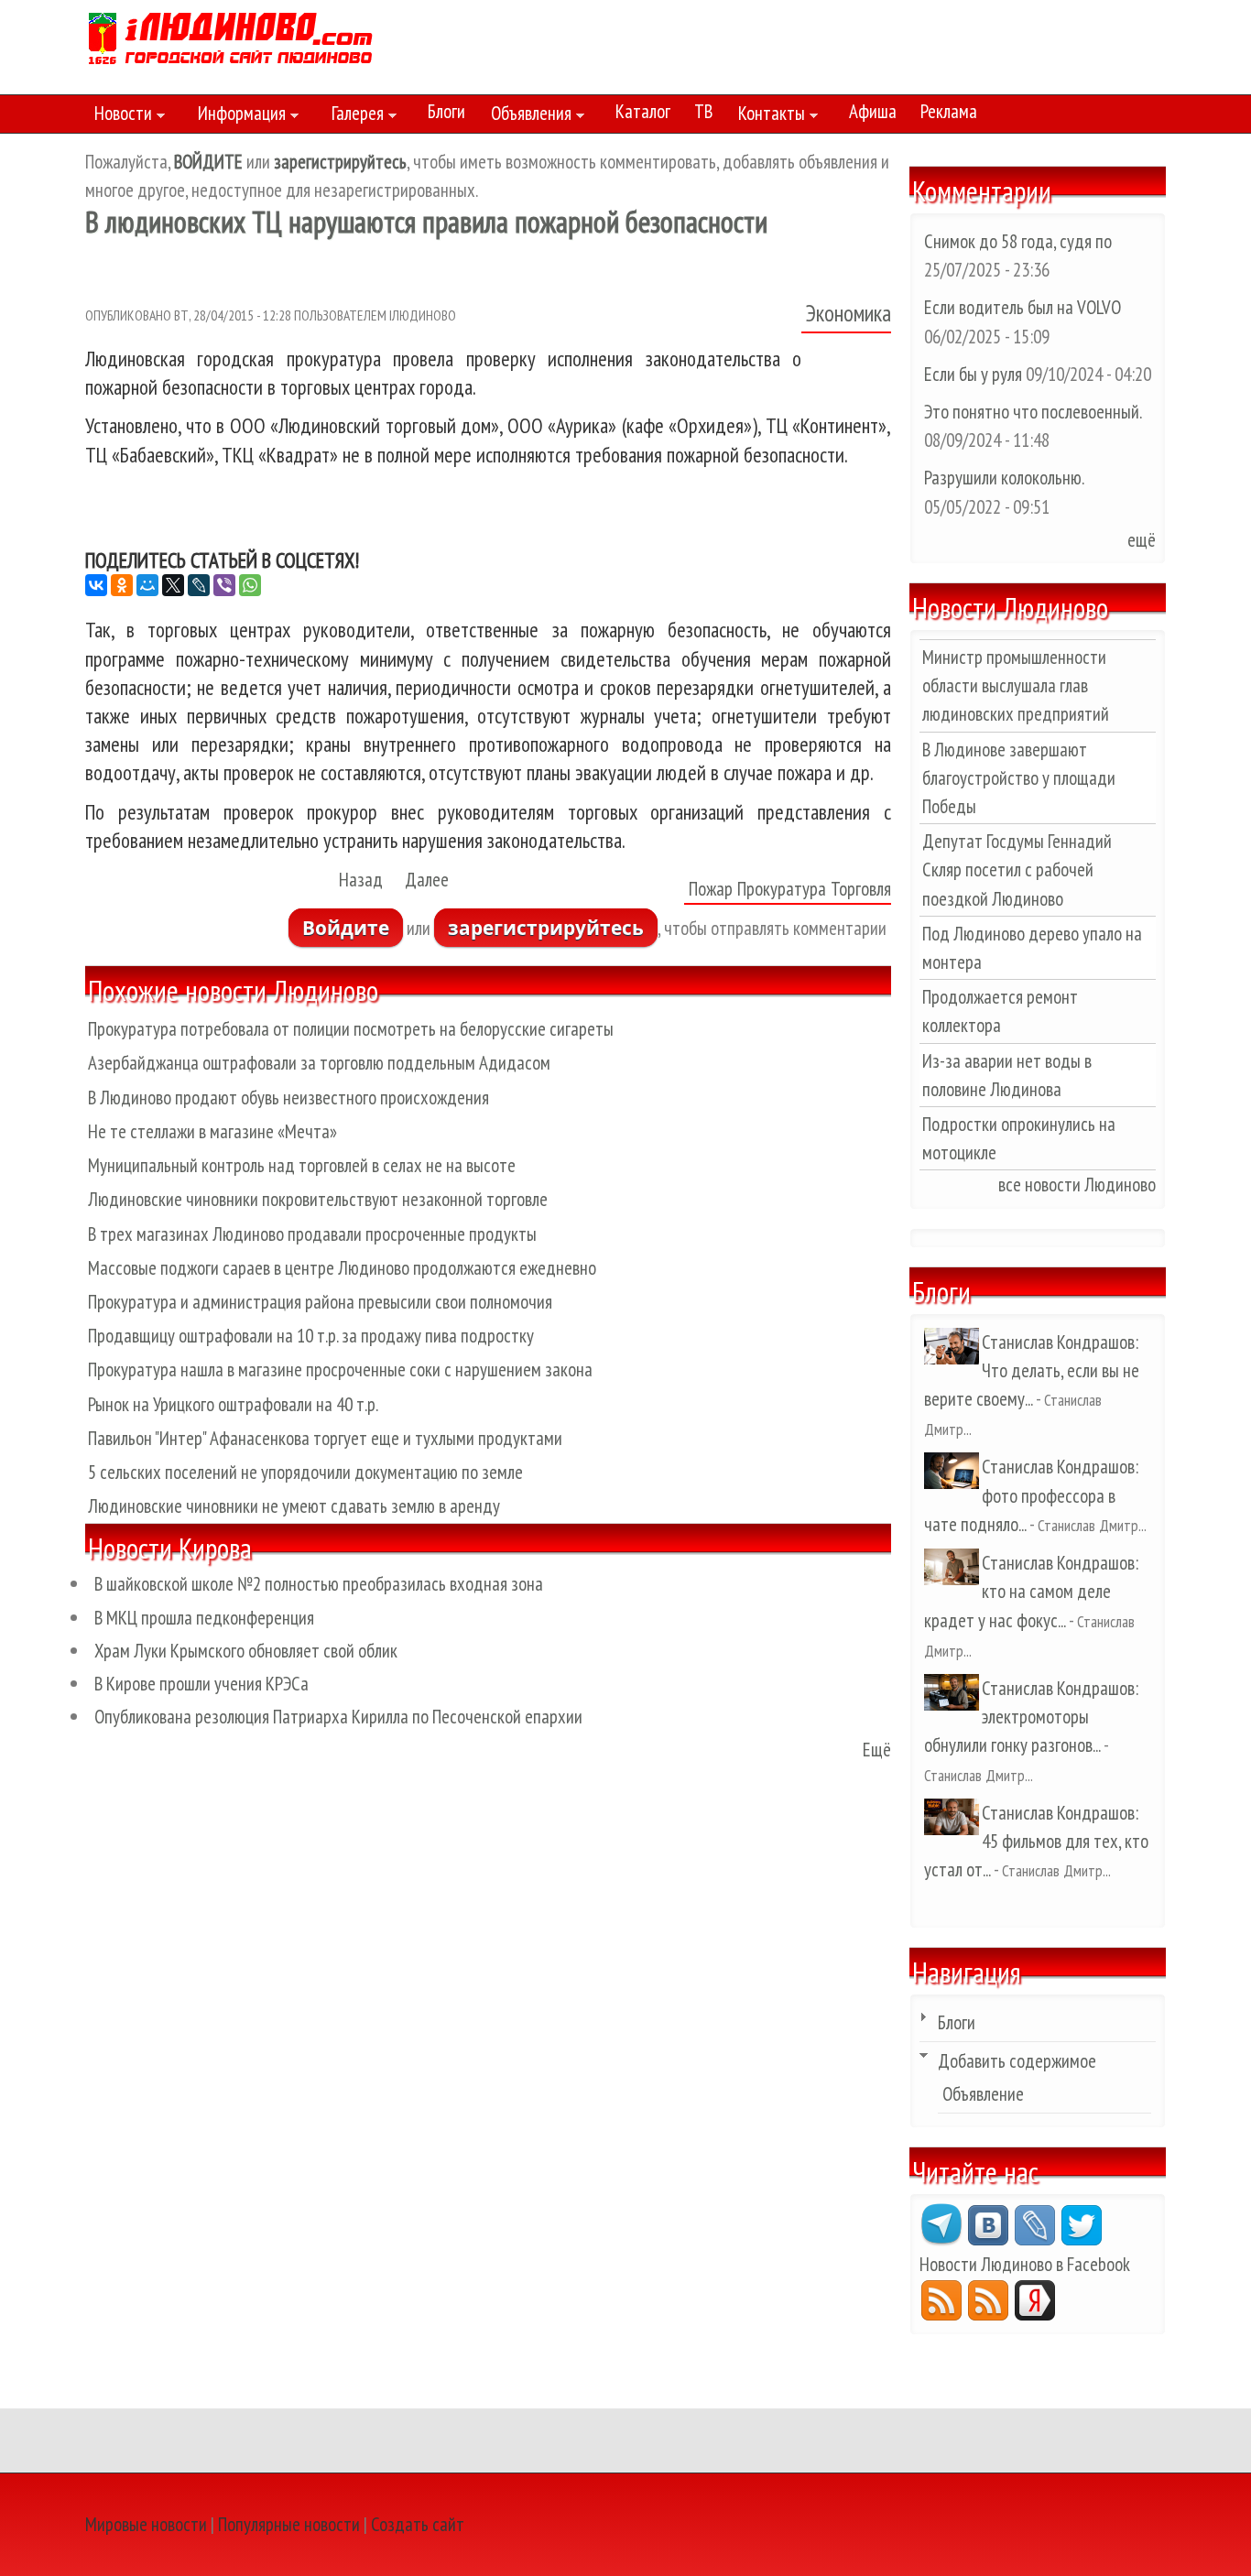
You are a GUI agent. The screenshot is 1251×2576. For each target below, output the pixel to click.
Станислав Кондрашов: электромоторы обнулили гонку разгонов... (1031, 1717)
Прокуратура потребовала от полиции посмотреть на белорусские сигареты (351, 1029)
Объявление (983, 2094)
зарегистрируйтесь (546, 928)
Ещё (877, 1750)
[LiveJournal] (199, 585)
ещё (1142, 540)
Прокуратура (782, 889)
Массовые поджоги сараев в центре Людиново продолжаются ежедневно (342, 1268)
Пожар (711, 889)
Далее (427, 880)
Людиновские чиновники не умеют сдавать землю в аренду (294, 1506)
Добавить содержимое (1017, 2061)
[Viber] (224, 585)
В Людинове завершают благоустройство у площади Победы (1019, 778)
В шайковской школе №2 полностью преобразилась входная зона (319, 1584)
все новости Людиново (1077, 1185)
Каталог (643, 111)
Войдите (346, 928)
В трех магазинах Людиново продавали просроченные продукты (312, 1234)
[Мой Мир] (147, 585)
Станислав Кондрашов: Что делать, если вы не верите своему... (1032, 1370)
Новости (119, 116)
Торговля (861, 889)
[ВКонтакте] (96, 585)
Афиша (873, 111)
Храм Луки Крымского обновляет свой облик (246, 1651)
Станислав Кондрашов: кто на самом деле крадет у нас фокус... (1031, 1591)
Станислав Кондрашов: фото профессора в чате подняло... (1031, 1495)
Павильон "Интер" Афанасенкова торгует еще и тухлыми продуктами (325, 1438)
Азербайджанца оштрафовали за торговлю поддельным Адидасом (319, 1063)
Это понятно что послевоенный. (1033, 412)
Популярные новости (289, 2524)
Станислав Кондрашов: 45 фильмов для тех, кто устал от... (1036, 1841)
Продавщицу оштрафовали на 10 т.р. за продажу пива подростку (311, 1336)
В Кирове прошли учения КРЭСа (201, 1684)
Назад (361, 880)
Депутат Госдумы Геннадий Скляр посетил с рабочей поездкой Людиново (1017, 870)
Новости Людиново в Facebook (1025, 2264)
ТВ (703, 111)
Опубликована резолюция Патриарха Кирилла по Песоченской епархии (338, 1717)
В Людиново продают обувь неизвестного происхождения (288, 1098)
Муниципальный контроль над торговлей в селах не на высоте (302, 1165)
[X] (173, 585)
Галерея (353, 116)
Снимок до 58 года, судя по (1018, 241)
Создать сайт (418, 2524)
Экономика (849, 313)
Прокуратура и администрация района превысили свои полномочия (320, 1302)
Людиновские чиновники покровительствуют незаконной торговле (318, 1199)
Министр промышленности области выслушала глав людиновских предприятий (1016, 685)
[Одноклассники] (122, 585)
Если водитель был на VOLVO (1023, 307)
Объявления (527, 116)
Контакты (767, 116)
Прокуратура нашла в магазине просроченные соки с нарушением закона (340, 1370)
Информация (237, 116)
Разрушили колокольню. (1004, 478)
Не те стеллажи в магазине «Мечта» (212, 1131)
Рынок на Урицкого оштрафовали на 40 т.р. (233, 1404)
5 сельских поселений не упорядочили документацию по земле (305, 1472)
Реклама (949, 111)
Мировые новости (146, 2524)
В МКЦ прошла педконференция (204, 1618)
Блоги (446, 111)
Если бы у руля (975, 374)
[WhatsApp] (250, 585)
